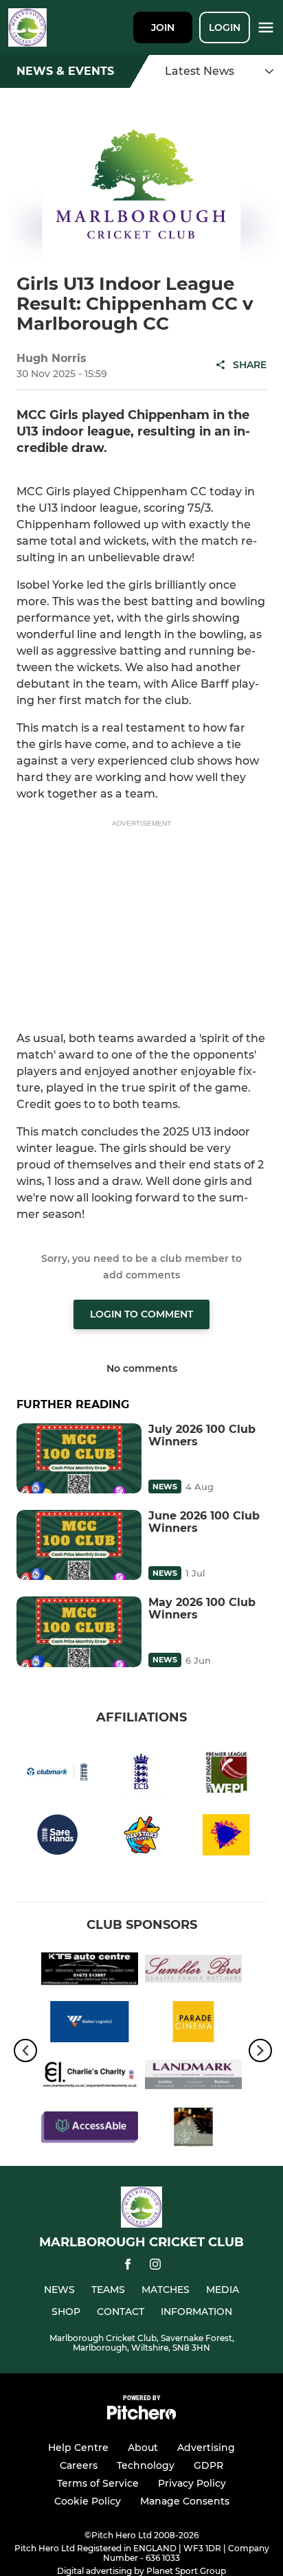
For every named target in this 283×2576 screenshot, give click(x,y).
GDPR (208, 2465)
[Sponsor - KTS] (90, 1971)
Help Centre (78, 2448)
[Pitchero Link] (141, 2416)
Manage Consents (185, 2501)
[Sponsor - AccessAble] (90, 2130)
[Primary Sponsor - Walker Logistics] (90, 2024)
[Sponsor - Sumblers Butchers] (193, 1971)
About (143, 2448)
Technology (146, 2465)
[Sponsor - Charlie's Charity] (90, 2077)
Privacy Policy (192, 2483)
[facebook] (128, 2267)
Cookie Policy (88, 2501)
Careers (79, 2465)
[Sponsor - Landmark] (193, 2077)
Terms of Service (98, 2483)
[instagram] (155, 2267)
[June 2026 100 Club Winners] (79, 1545)
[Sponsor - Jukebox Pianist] (193, 2130)
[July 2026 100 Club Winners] (79, 1458)
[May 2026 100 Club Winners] (79, 1631)
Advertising (206, 2448)
